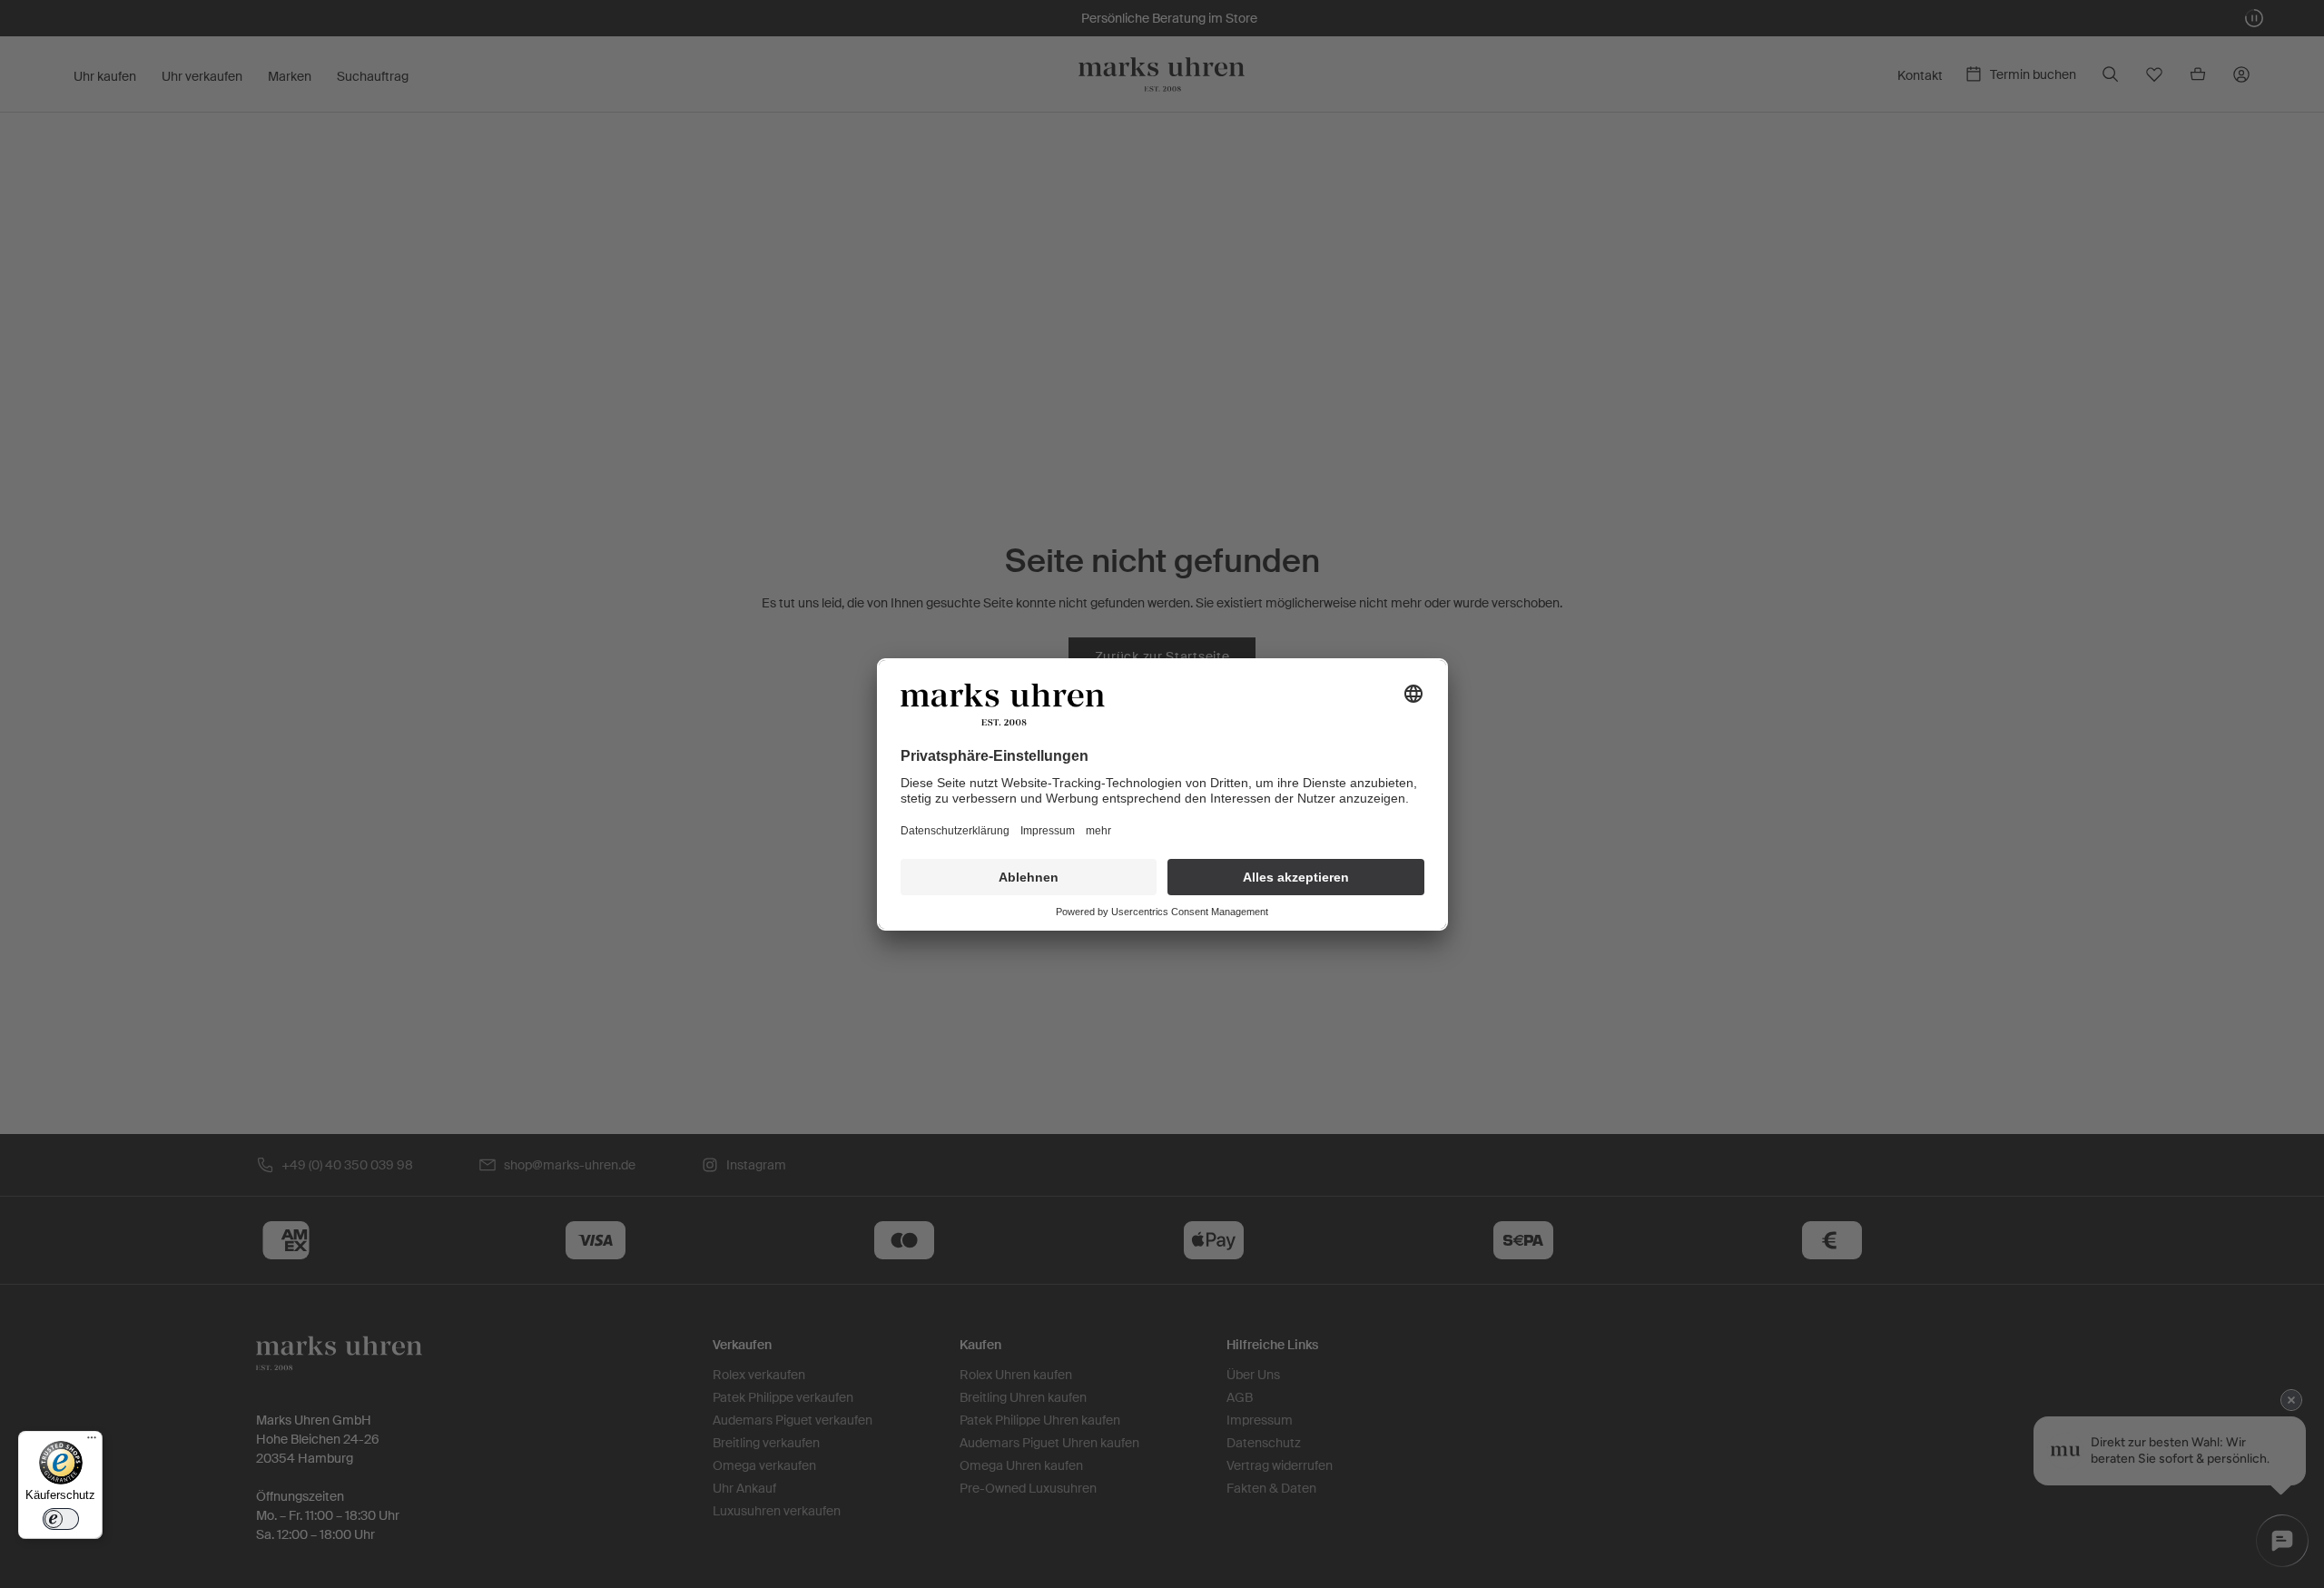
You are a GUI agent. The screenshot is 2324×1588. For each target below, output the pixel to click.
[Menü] (92, 1442)
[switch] (61, 1519)
